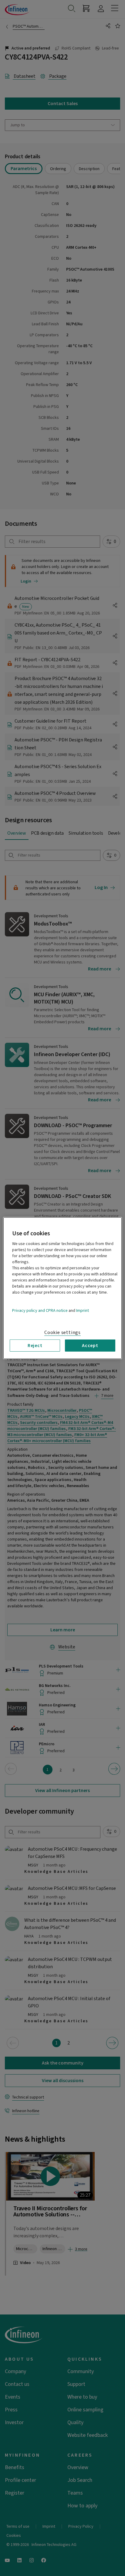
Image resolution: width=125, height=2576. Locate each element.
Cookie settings (62, 1332)
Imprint (83, 1310)
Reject (35, 1345)
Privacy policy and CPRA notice (40, 1310)
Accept (90, 1345)
